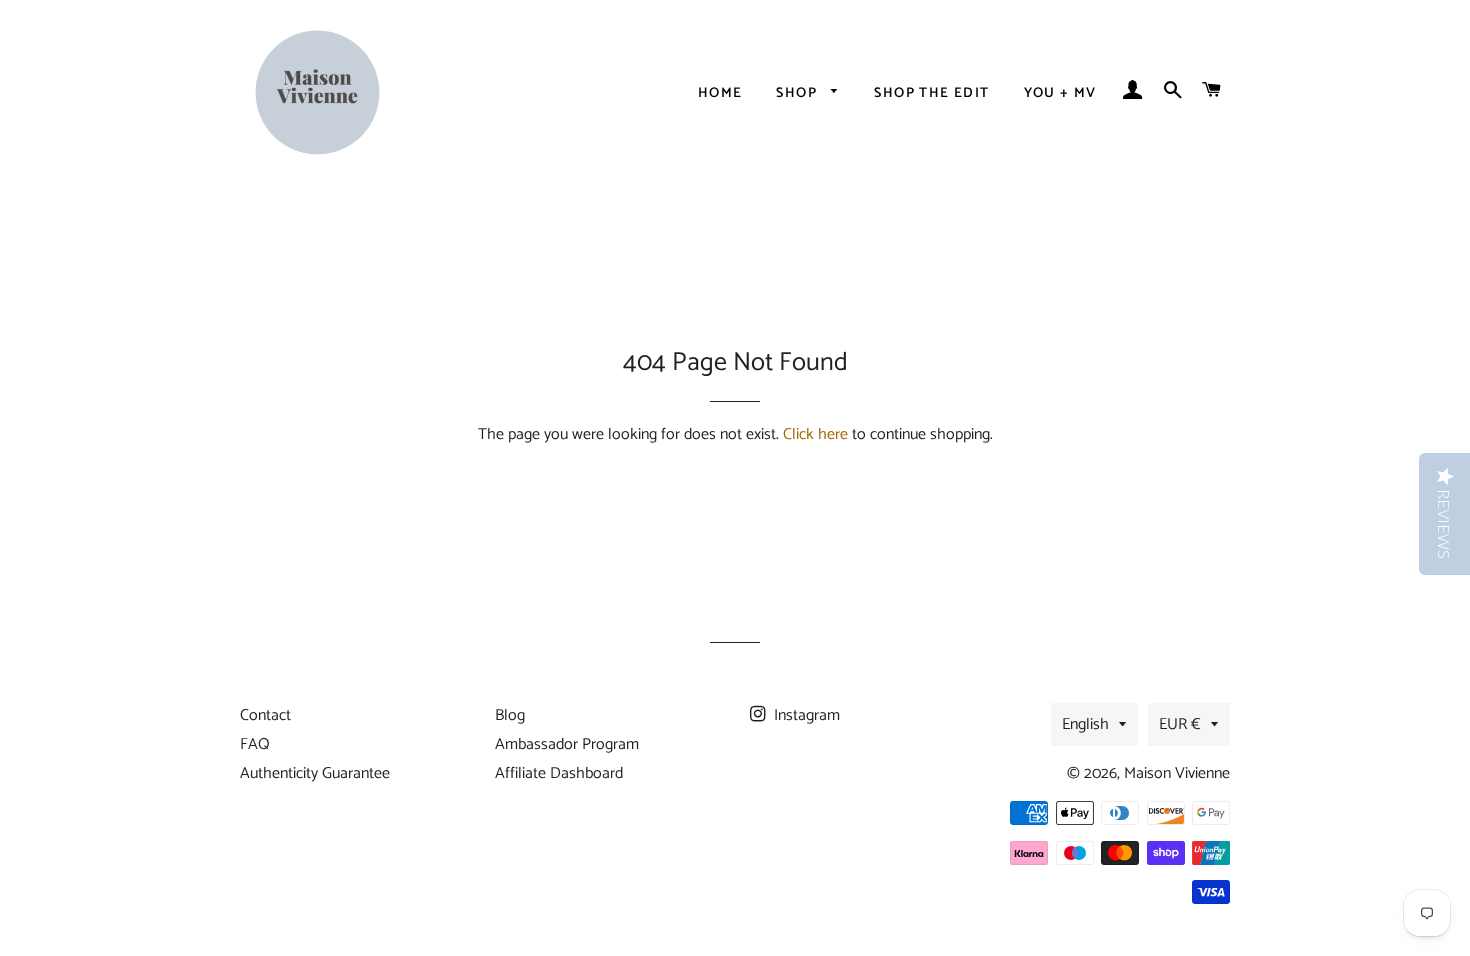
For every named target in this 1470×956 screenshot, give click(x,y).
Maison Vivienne (1177, 773)
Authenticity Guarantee (315, 773)
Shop (798, 93)
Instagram (805, 715)
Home (720, 93)
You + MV (1060, 93)
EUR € (1180, 724)
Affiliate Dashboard (559, 773)
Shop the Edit (931, 93)
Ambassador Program (567, 744)
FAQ (255, 744)
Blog (510, 715)
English (1085, 724)
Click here (815, 434)
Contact (265, 715)
